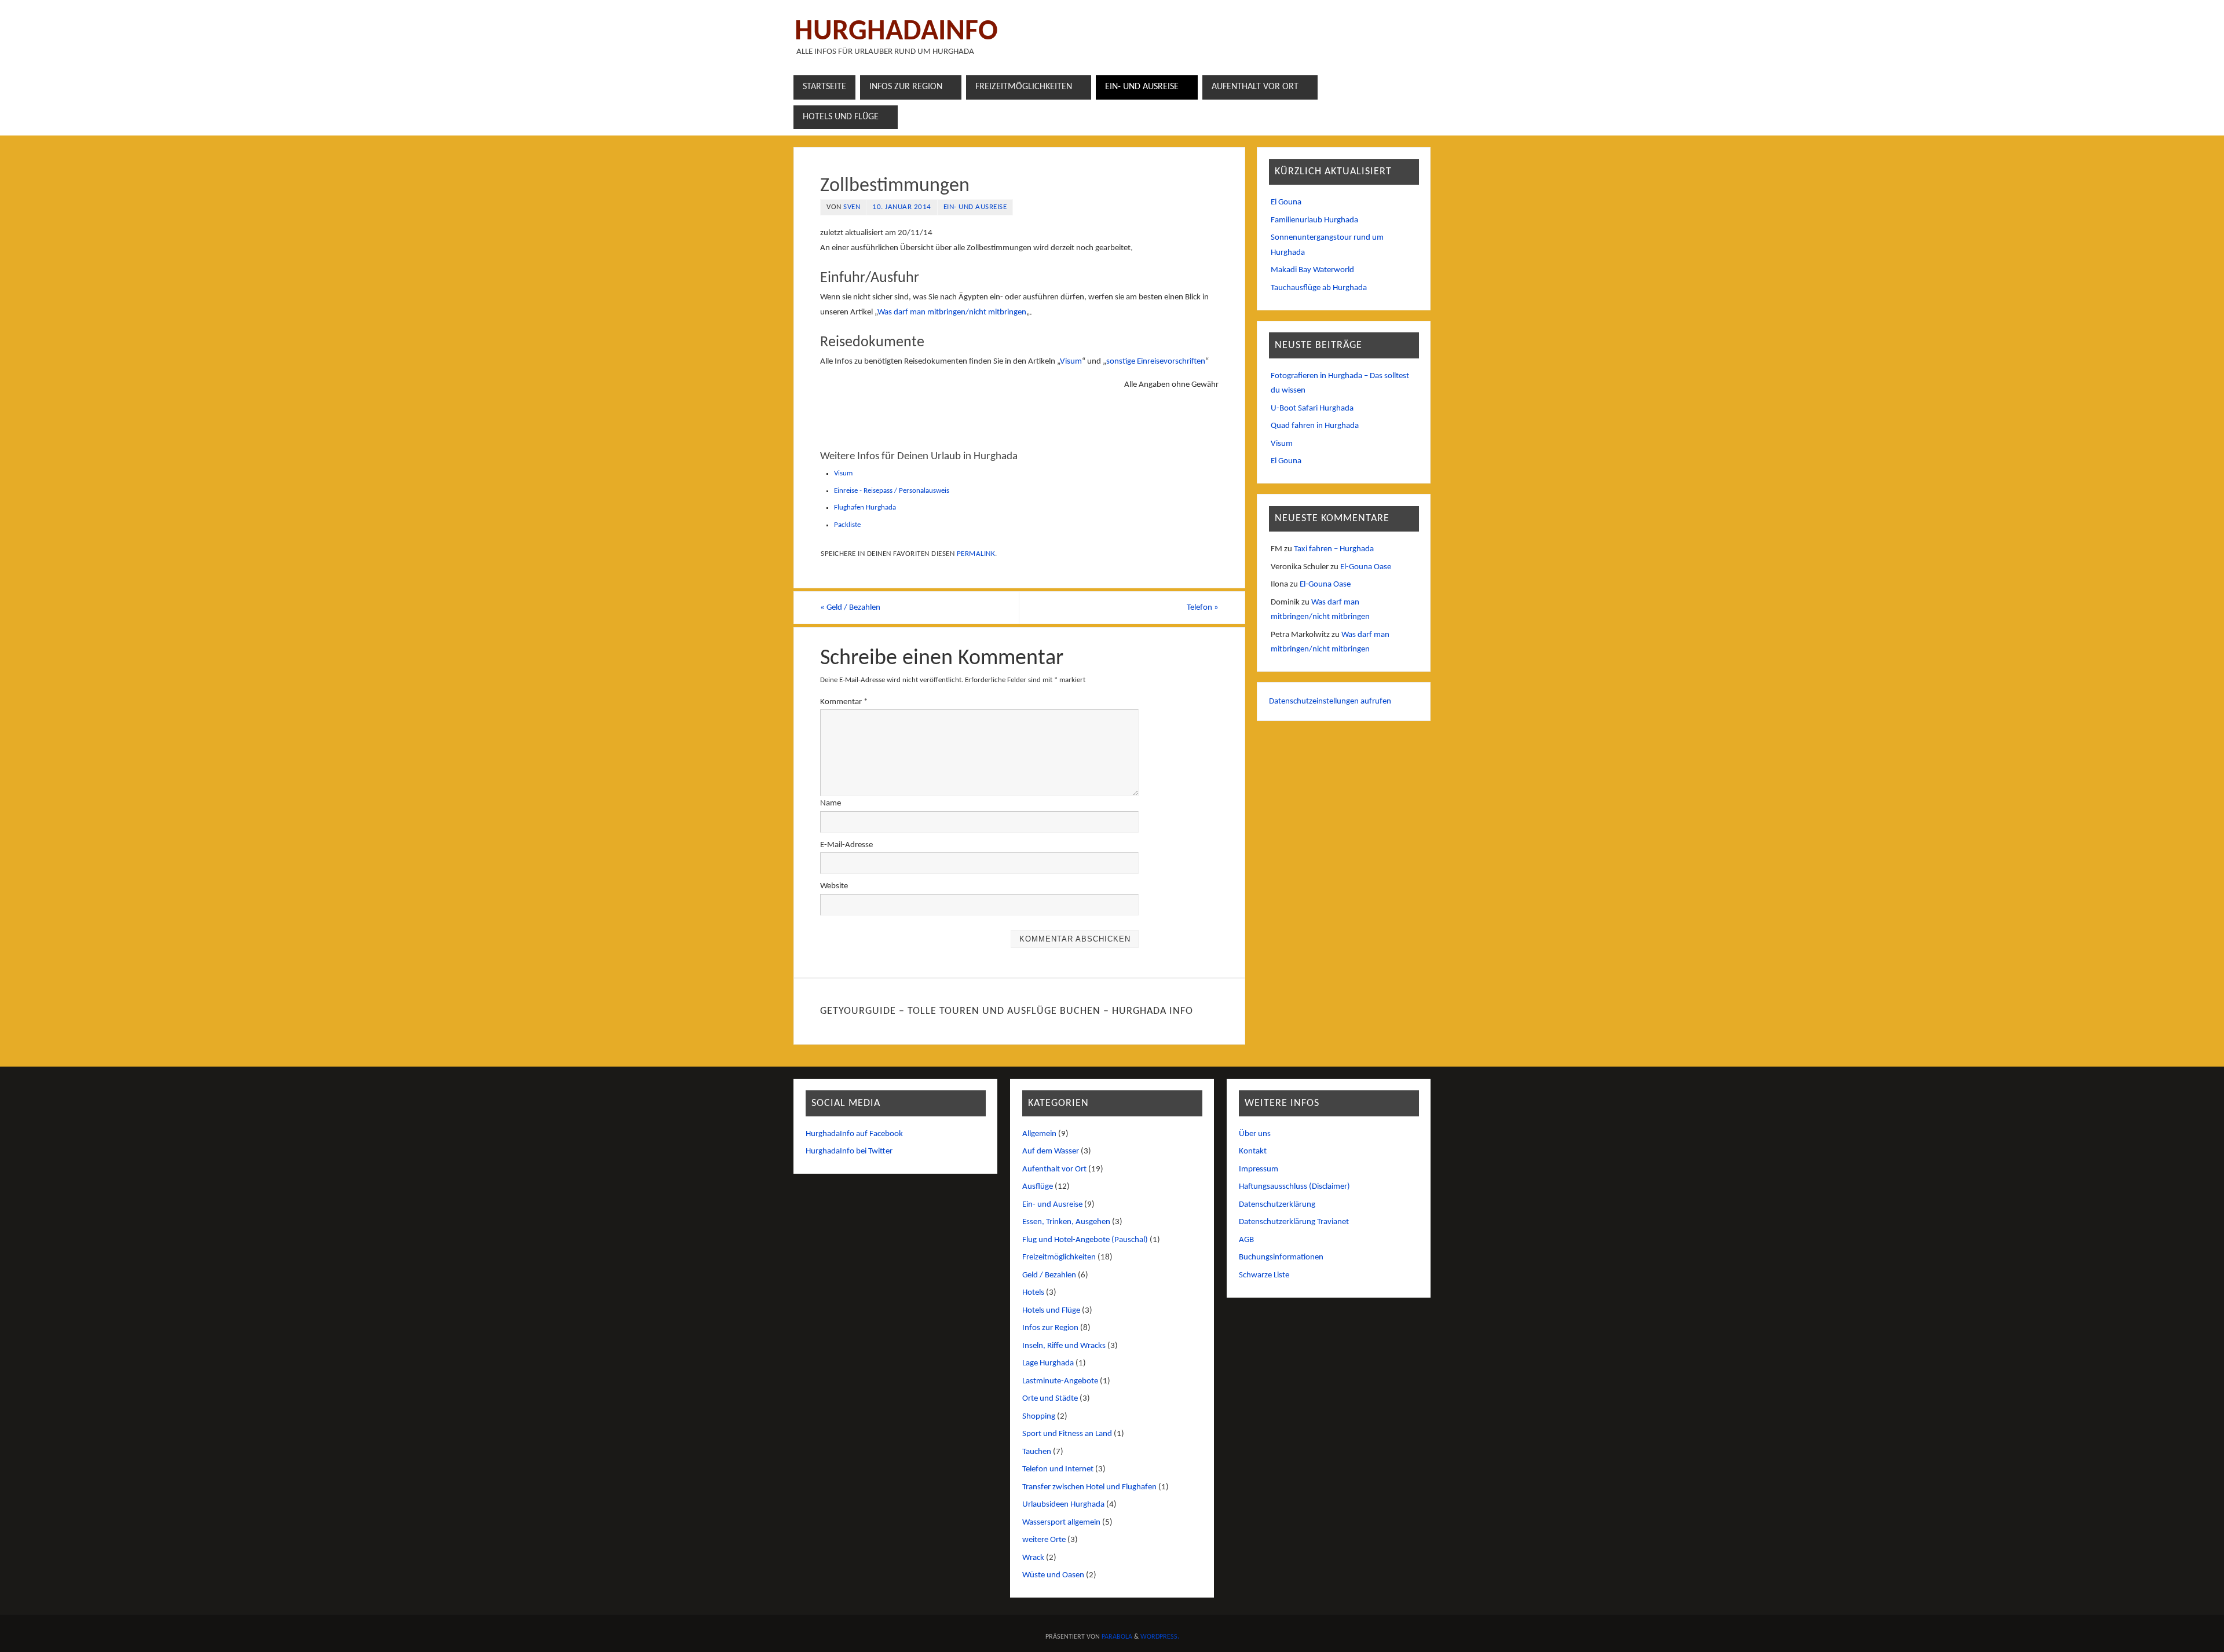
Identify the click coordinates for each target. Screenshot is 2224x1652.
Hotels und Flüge (1051, 1311)
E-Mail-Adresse (846, 845)
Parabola (1117, 1637)
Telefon (1203, 608)
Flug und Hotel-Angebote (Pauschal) (1085, 1240)
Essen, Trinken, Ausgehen (1066, 1222)
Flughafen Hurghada (865, 508)
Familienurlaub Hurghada (1314, 220)
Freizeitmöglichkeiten (1059, 1257)
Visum (1071, 362)
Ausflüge (1038, 1187)
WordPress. (1160, 1637)
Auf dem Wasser (1051, 1151)
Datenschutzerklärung (1277, 1205)
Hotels (1033, 1293)
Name (831, 803)
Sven (852, 207)
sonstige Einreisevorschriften (1156, 362)
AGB (1246, 1240)
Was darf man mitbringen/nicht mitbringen (952, 312)
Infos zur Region (1050, 1328)
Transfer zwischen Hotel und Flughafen (1089, 1487)
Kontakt (1253, 1151)
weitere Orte (1044, 1540)
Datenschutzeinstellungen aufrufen (1330, 702)
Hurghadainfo (896, 32)
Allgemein (1039, 1134)
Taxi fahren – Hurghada (1334, 549)
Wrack (1033, 1558)
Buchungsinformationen (1281, 1257)
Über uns (1255, 1134)
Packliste (847, 525)
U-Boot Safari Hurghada (1312, 409)
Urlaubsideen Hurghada (1063, 1505)
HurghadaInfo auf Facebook (854, 1134)
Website (834, 886)
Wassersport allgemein (1061, 1523)
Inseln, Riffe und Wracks (1064, 1346)
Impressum (1259, 1169)
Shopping (1039, 1417)
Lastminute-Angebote (1060, 1381)
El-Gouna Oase (1366, 567)
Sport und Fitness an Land (1067, 1434)
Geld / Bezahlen (850, 608)
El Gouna (1286, 202)
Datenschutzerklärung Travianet (1294, 1222)
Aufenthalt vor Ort (1054, 1169)
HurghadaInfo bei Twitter (849, 1151)
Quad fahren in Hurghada (1315, 426)
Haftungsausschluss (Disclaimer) (1294, 1187)
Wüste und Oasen (1053, 1575)
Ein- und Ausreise (975, 207)
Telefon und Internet (1058, 1469)
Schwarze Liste (1264, 1275)
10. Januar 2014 (902, 207)
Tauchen (1037, 1452)
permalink (976, 554)
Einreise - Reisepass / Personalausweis (892, 491)
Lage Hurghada (1048, 1363)
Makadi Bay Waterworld (1312, 270)
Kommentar (844, 702)
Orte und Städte (1050, 1399)
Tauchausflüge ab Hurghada (1319, 288)
